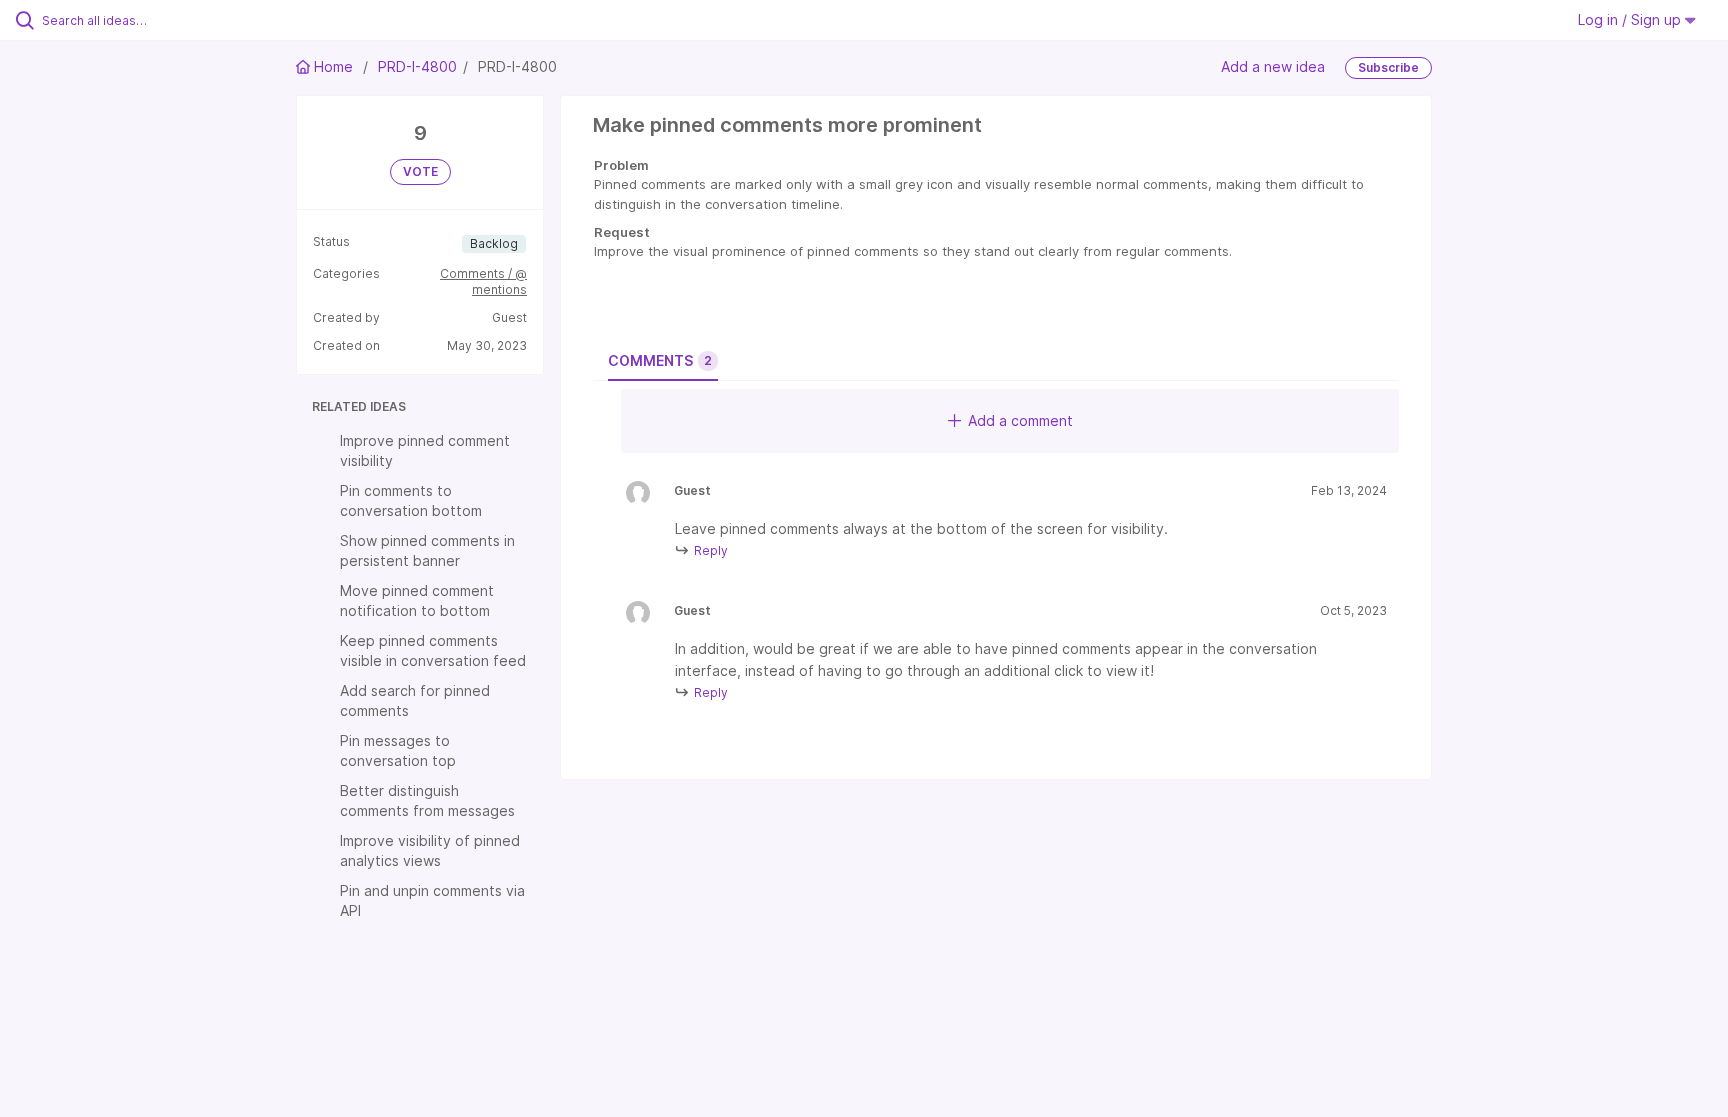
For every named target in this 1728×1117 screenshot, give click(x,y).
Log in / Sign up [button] (1631, 19)
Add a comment (1020, 420)
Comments (660, 360)
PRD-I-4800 (417, 66)
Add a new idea (1273, 66)
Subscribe (1388, 67)
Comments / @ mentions (483, 281)
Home (333, 66)
